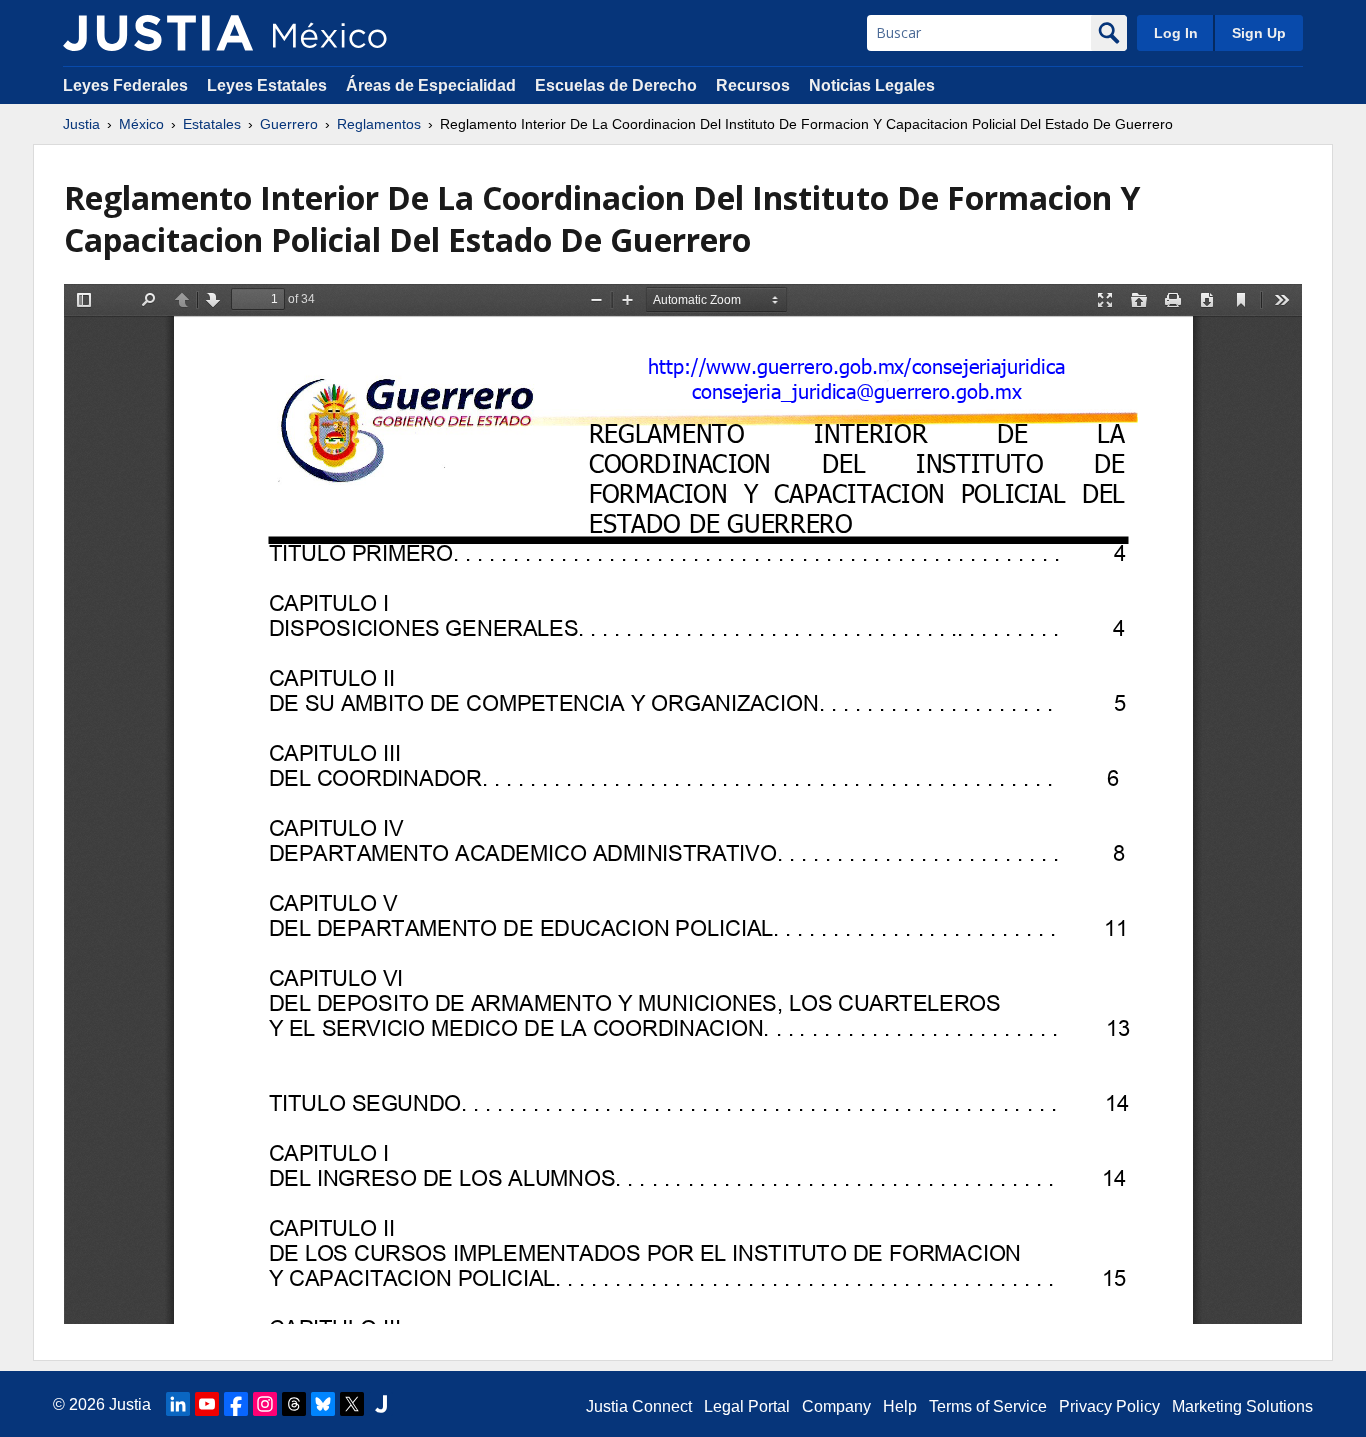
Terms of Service (988, 1406)
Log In (1176, 33)
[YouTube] (207, 1404)
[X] (352, 1404)
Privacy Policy (1109, 1406)
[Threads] (294, 1404)
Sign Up (1259, 33)
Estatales (212, 124)
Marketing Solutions (1242, 1406)
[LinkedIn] (178, 1404)
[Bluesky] (323, 1404)
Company (836, 1406)
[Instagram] (265, 1404)
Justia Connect (639, 1406)
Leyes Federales (125, 85)
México (141, 124)
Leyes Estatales (267, 85)
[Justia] (158, 33)
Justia (81, 124)
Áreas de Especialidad (431, 85)
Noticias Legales (872, 85)
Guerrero (289, 124)
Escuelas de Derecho (616, 85)
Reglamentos (379, 124)
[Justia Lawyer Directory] (381, 1404)
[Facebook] (236, 1404)
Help (900, 1406)
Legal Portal (747, 1406)
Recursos (753, 85)
